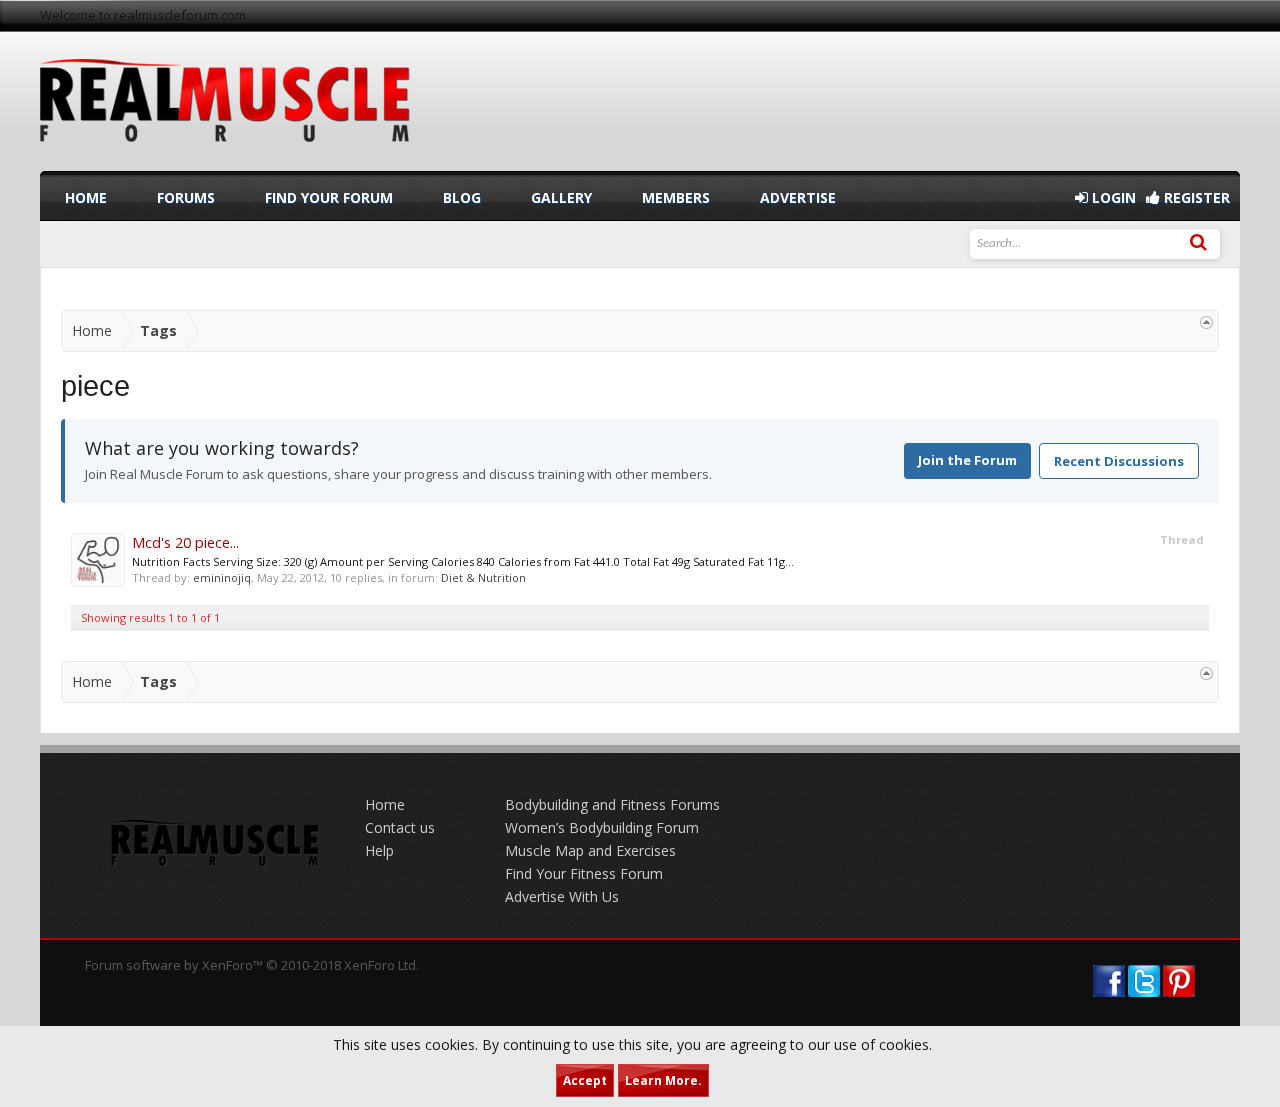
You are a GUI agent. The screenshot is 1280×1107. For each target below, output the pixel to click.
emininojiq (222, 577)
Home (86, 197)
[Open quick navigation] (1206, 322)
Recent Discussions (1119, 461)
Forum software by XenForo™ (252, 965)
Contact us (400, 827)
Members (676, 197)
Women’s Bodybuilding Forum (602, 827)
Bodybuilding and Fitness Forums (612, 804)
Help (379, 850)
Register (1195, 197)
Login (1112, 197)
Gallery (561, 197)
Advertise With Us (562, 896)
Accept (585, 1080)
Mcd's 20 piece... (185, 542)
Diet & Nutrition (483, 577)
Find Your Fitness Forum (584, 873)
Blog (462, 197)
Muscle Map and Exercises (590, 850)
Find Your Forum (329, 197)
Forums (186, 197)
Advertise (798, 197)
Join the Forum (967, 460)
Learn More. (663, 1080)
